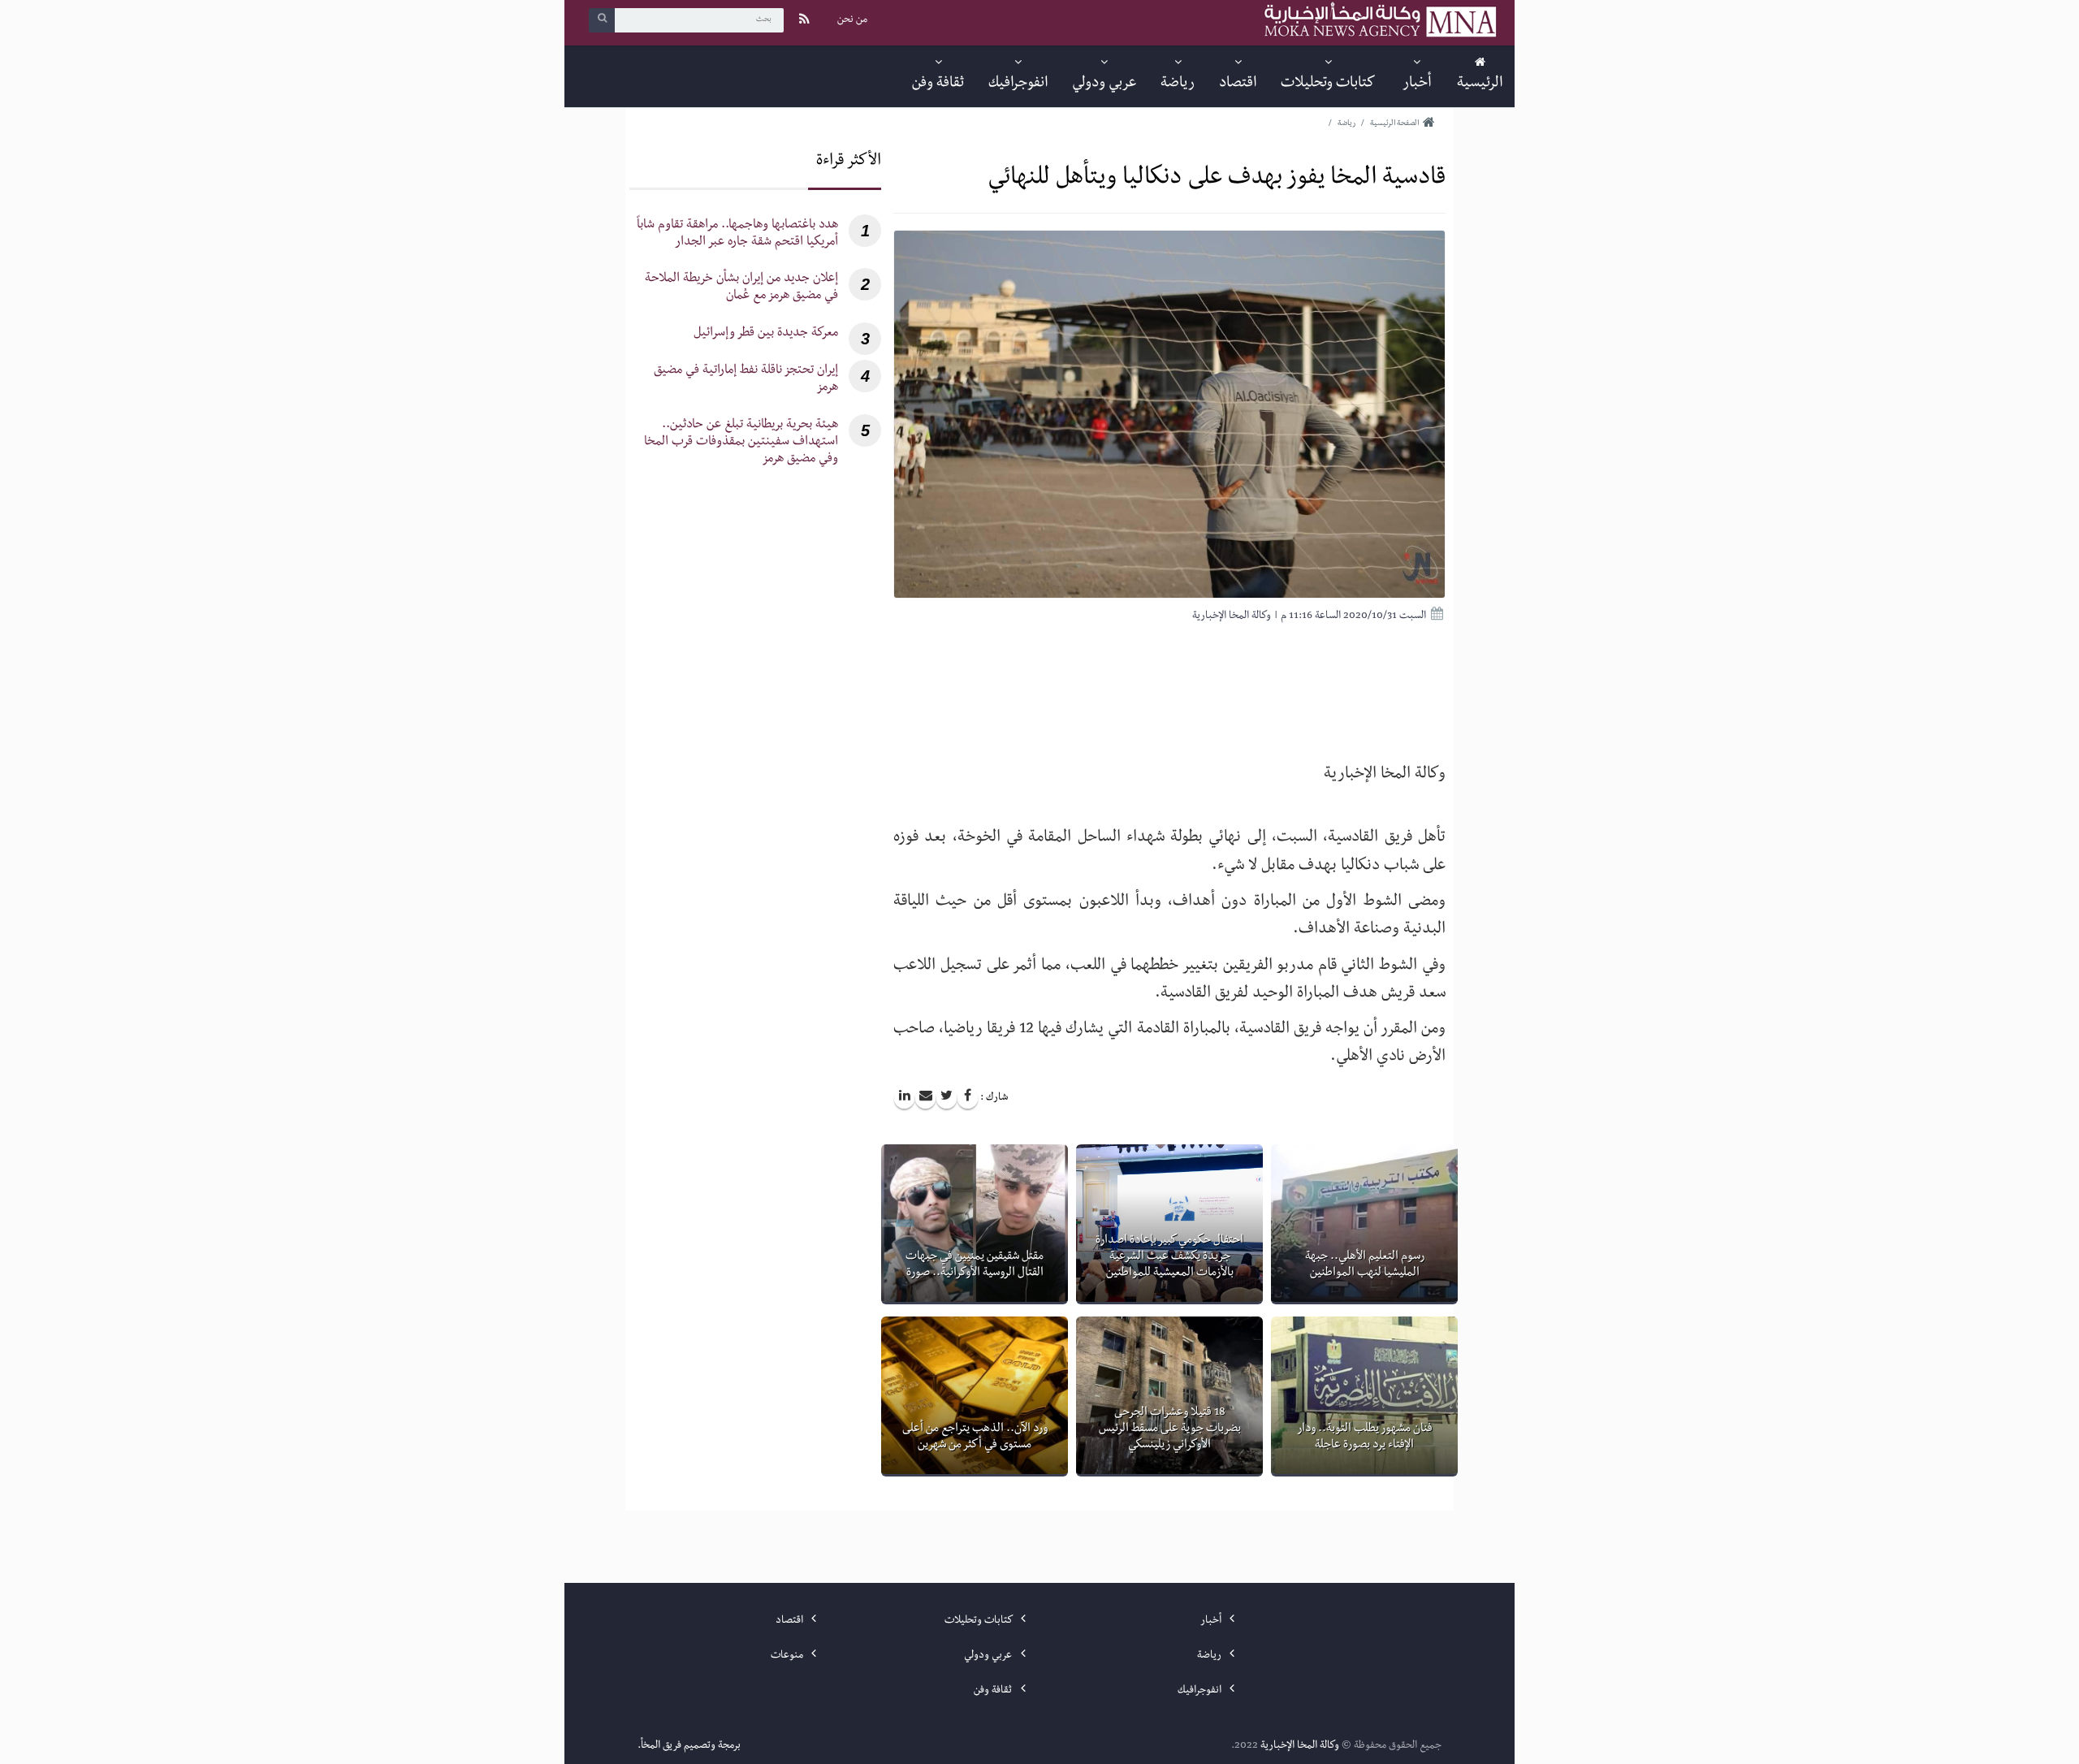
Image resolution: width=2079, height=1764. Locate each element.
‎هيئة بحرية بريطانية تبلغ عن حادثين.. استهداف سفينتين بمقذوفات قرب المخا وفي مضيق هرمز (741, 443)
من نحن (852, 20)
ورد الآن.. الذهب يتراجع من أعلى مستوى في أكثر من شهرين (975, 1438)
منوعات (788, 1656)
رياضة (1210, 1656)
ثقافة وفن (994, 1691)
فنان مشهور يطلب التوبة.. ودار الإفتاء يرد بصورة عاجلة (1365, 1438)
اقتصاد (791, 1621)
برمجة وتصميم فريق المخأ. (689, 1746)
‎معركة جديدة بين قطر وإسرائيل (766, 334)
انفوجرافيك (1201, 1691)
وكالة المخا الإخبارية (1300, 1746)
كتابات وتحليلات (979, 1621)
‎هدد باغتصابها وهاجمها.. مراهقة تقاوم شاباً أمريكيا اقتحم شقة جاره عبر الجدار (737, 235)
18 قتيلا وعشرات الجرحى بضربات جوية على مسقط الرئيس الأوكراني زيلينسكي (1170, 1429)
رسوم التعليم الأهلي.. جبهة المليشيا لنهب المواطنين (1365, 1265)
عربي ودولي (989, 1656)
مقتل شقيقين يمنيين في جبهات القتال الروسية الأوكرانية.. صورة (975, 1265)
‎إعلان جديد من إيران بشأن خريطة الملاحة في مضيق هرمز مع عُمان (741, 288)
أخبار (1212, 1621)
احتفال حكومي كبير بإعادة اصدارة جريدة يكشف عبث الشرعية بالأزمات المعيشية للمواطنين (1169, 1257)
